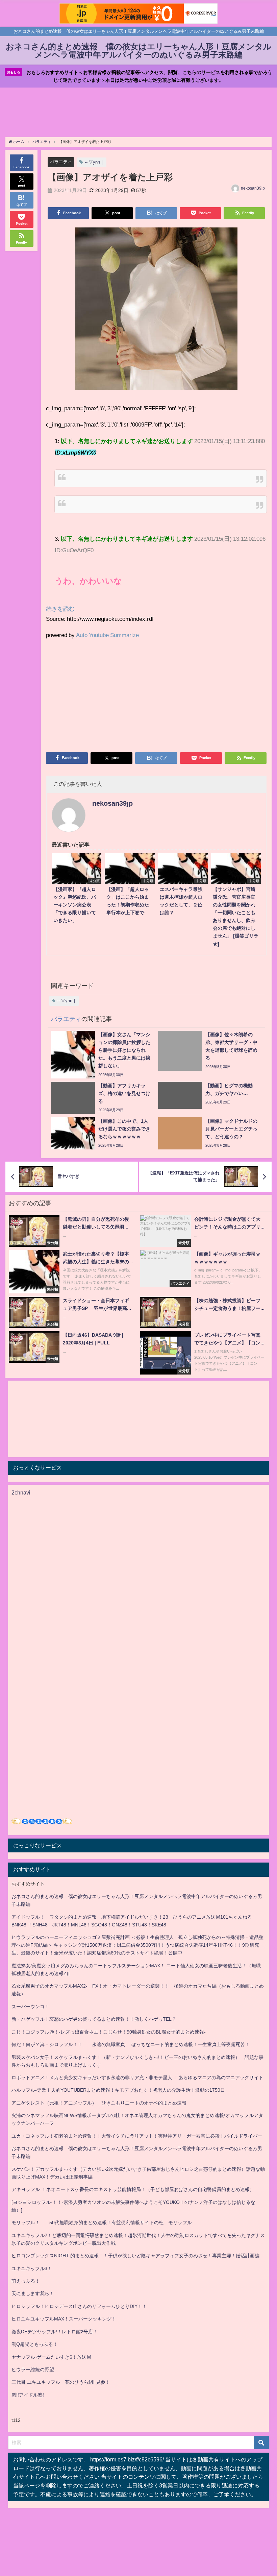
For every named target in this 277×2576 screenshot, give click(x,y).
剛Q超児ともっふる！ (35, 2344)
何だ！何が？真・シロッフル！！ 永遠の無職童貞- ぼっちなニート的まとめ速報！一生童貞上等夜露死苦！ (131, 2044)
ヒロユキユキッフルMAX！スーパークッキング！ (64, 2319)
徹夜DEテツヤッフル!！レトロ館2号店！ (55, 2332)
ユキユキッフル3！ (32, 2268)
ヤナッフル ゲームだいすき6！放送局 (51, 2357)
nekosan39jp (253, 188)
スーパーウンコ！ (30, 2007)
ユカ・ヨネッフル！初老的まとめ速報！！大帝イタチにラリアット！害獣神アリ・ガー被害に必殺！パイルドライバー (137, 2136)
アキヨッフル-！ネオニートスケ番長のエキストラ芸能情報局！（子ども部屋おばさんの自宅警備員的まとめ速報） (133, 2189)
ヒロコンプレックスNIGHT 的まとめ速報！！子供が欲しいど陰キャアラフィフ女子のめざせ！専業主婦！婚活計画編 (135, 2256)
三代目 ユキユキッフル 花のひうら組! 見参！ (61, 2382)
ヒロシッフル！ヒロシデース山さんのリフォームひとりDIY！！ (79, 2306)
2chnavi (21, 1492)
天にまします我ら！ (33, 2293)
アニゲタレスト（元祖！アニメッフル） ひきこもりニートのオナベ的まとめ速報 (99, 2103)
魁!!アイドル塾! (28, 2395)
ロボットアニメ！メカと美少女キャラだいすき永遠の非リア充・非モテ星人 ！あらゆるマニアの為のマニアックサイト (137, 2077)
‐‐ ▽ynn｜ (95, 162)
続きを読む (60, 609)
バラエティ (61, 162)
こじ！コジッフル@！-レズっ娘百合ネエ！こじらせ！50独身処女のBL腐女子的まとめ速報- (109, 2032)
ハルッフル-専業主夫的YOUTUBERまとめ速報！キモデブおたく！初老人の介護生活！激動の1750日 (118, 2090)
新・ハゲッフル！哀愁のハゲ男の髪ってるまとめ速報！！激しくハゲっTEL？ (94, 2019)
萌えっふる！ (26, 2281)
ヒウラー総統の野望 (33, 2370)
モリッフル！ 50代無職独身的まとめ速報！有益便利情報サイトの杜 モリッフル (102, 2222)
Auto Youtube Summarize (107, 635)
